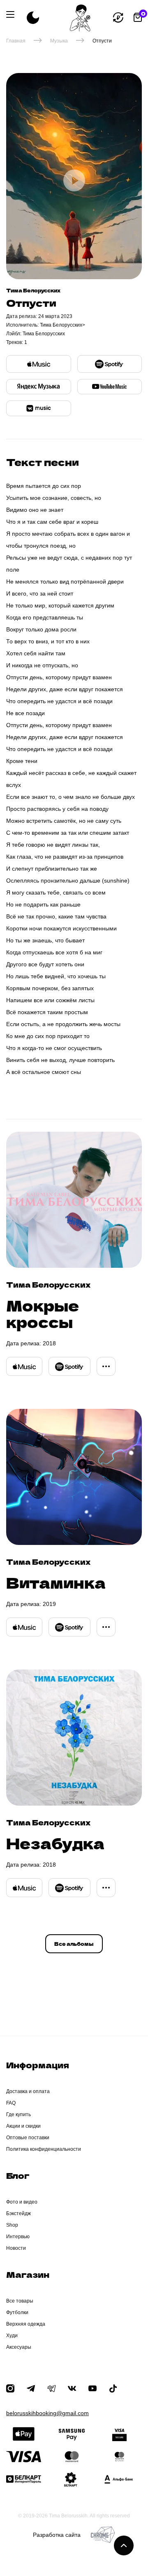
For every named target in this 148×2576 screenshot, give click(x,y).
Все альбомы (74, 1944)
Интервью (18, 2237)
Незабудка (55, 1843)
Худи (12, 2336)
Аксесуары (19, 2347)
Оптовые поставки (28, 2138)
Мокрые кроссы (43, 1313)
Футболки (17, 2312)
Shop (12, 2225)
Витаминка (56, 1582)
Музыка (59, 41)
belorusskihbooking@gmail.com (47, 2413)
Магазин (28, 2274)
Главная (16, 41)
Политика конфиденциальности (44, 2149)
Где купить (18, 2114)
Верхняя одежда (26, 2324)
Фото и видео (22, 2202)
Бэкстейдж (18, 2213)
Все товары (20, 2301)
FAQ (11, 2103)
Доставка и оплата (28, 2091)
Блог (18, 2175)
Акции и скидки (23, 2126)
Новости (16, 2248)
